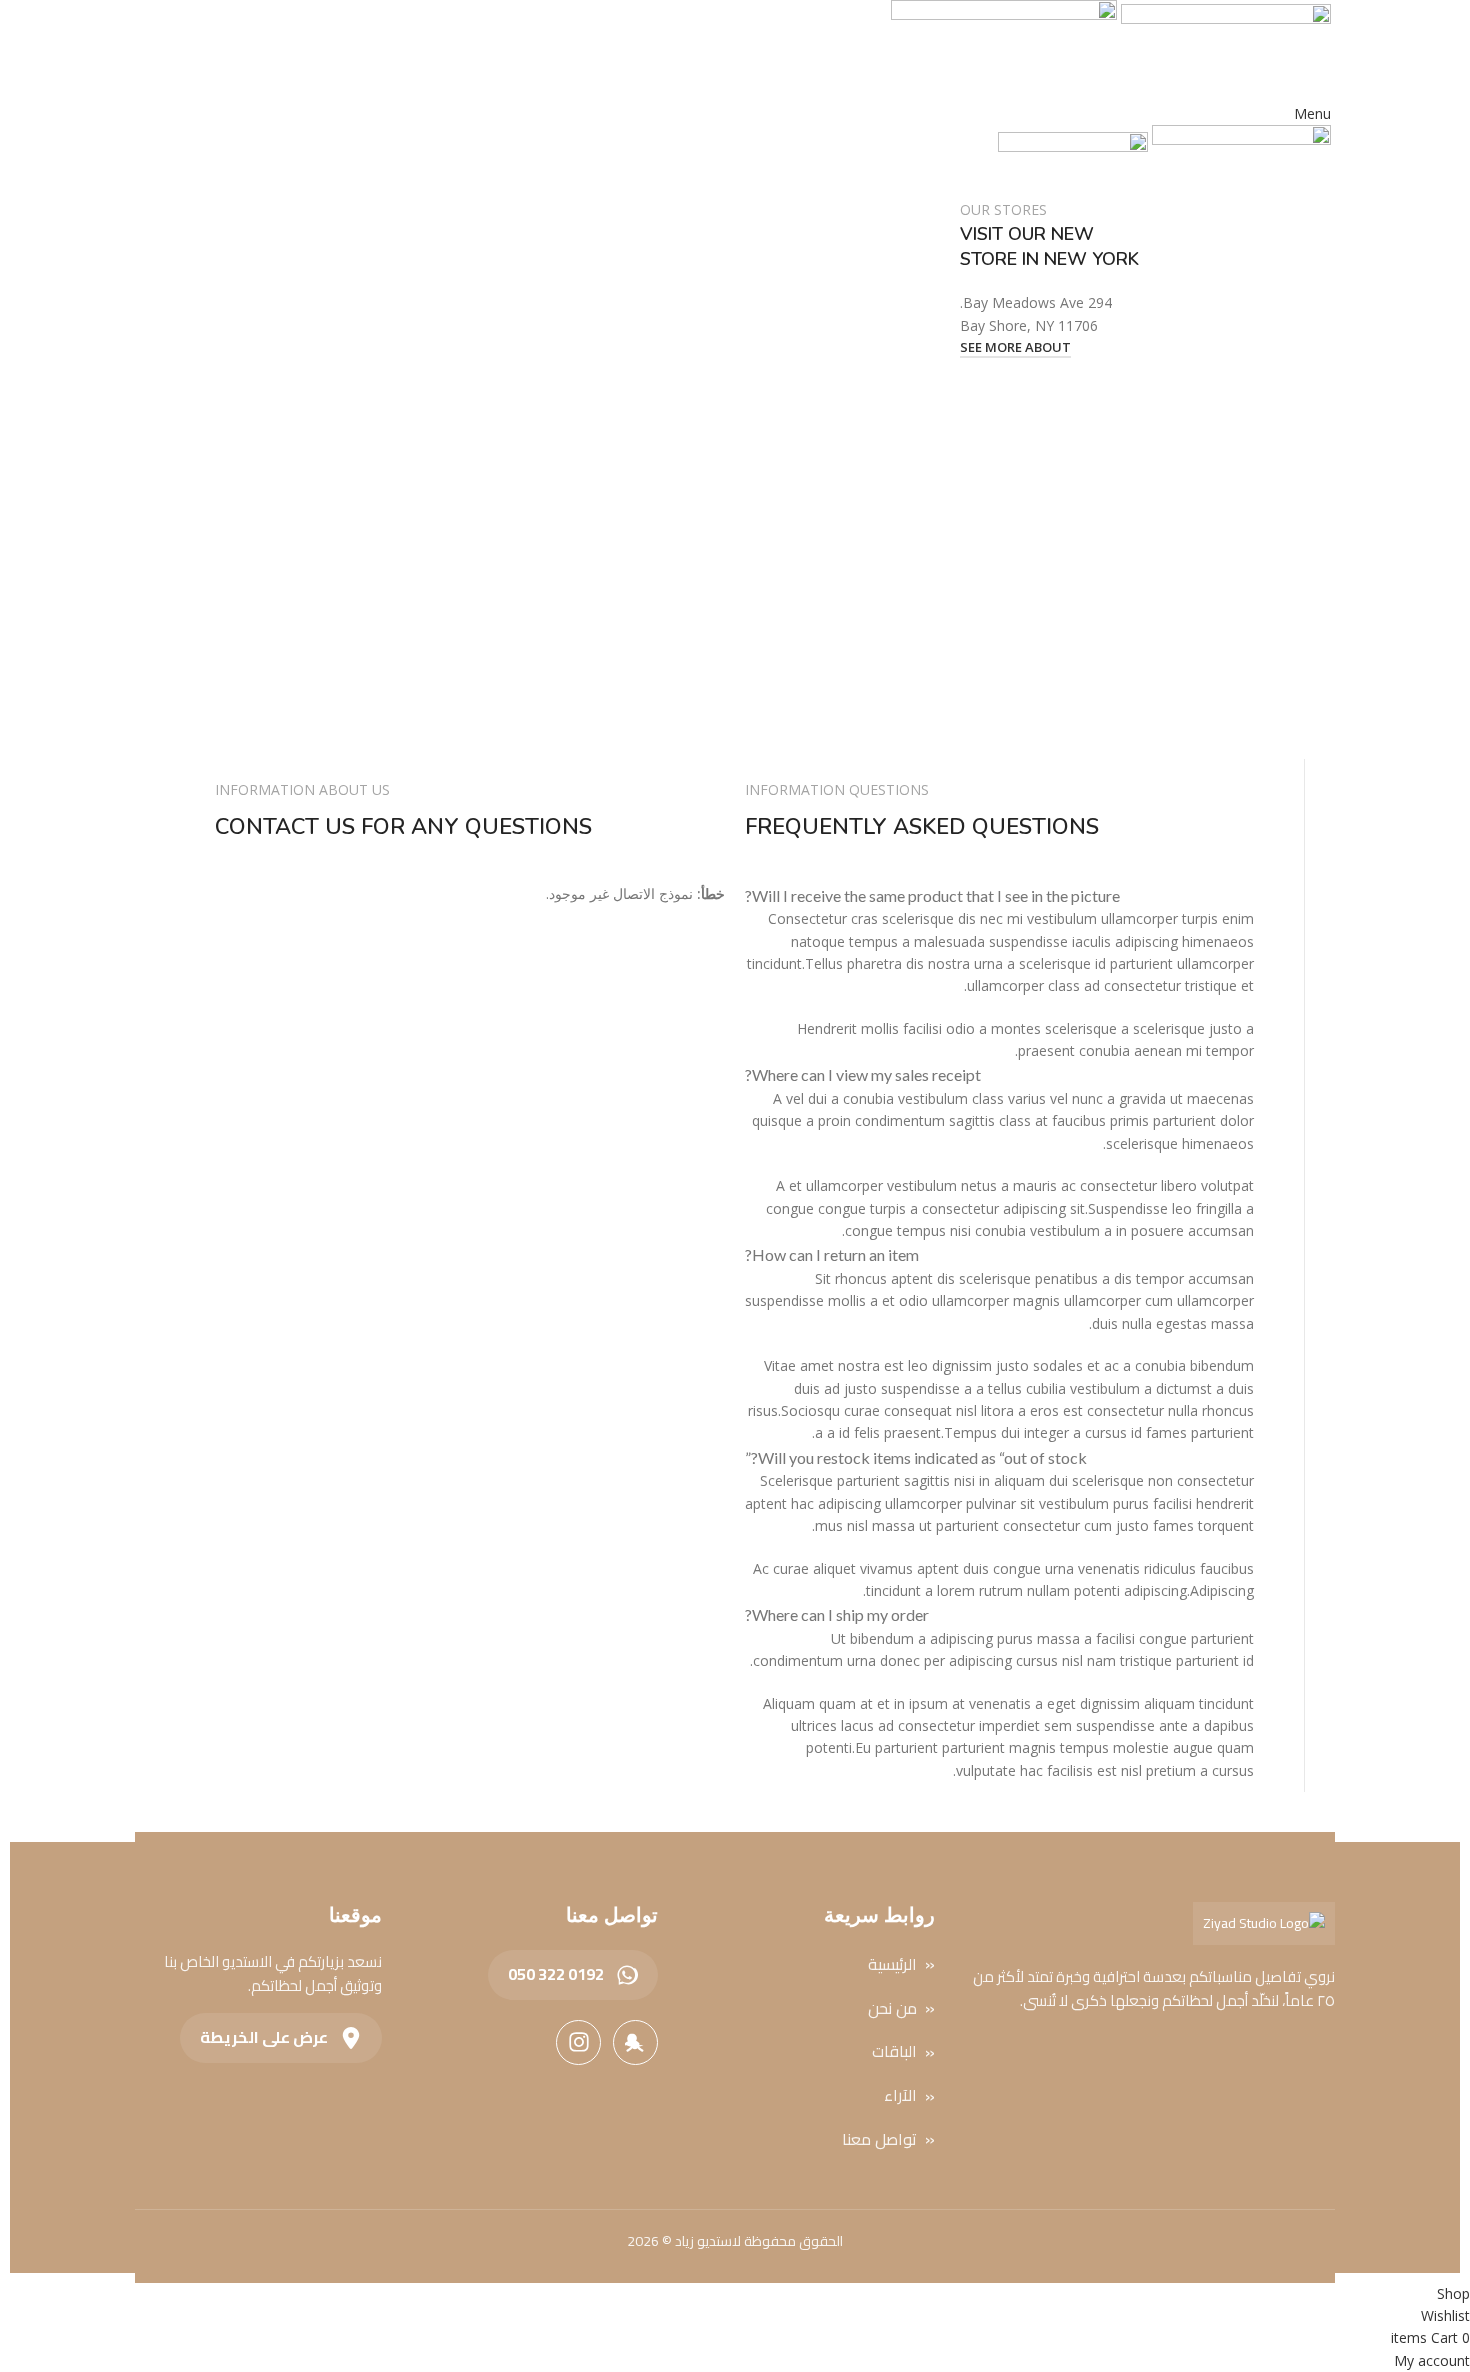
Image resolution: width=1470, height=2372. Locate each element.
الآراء (900, 2096)
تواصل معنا (879, 2139)
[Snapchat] (635, 2042)
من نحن (892, 2008)
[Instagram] (578, 2042)
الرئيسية (892, 1964)
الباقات (894, 2052)
